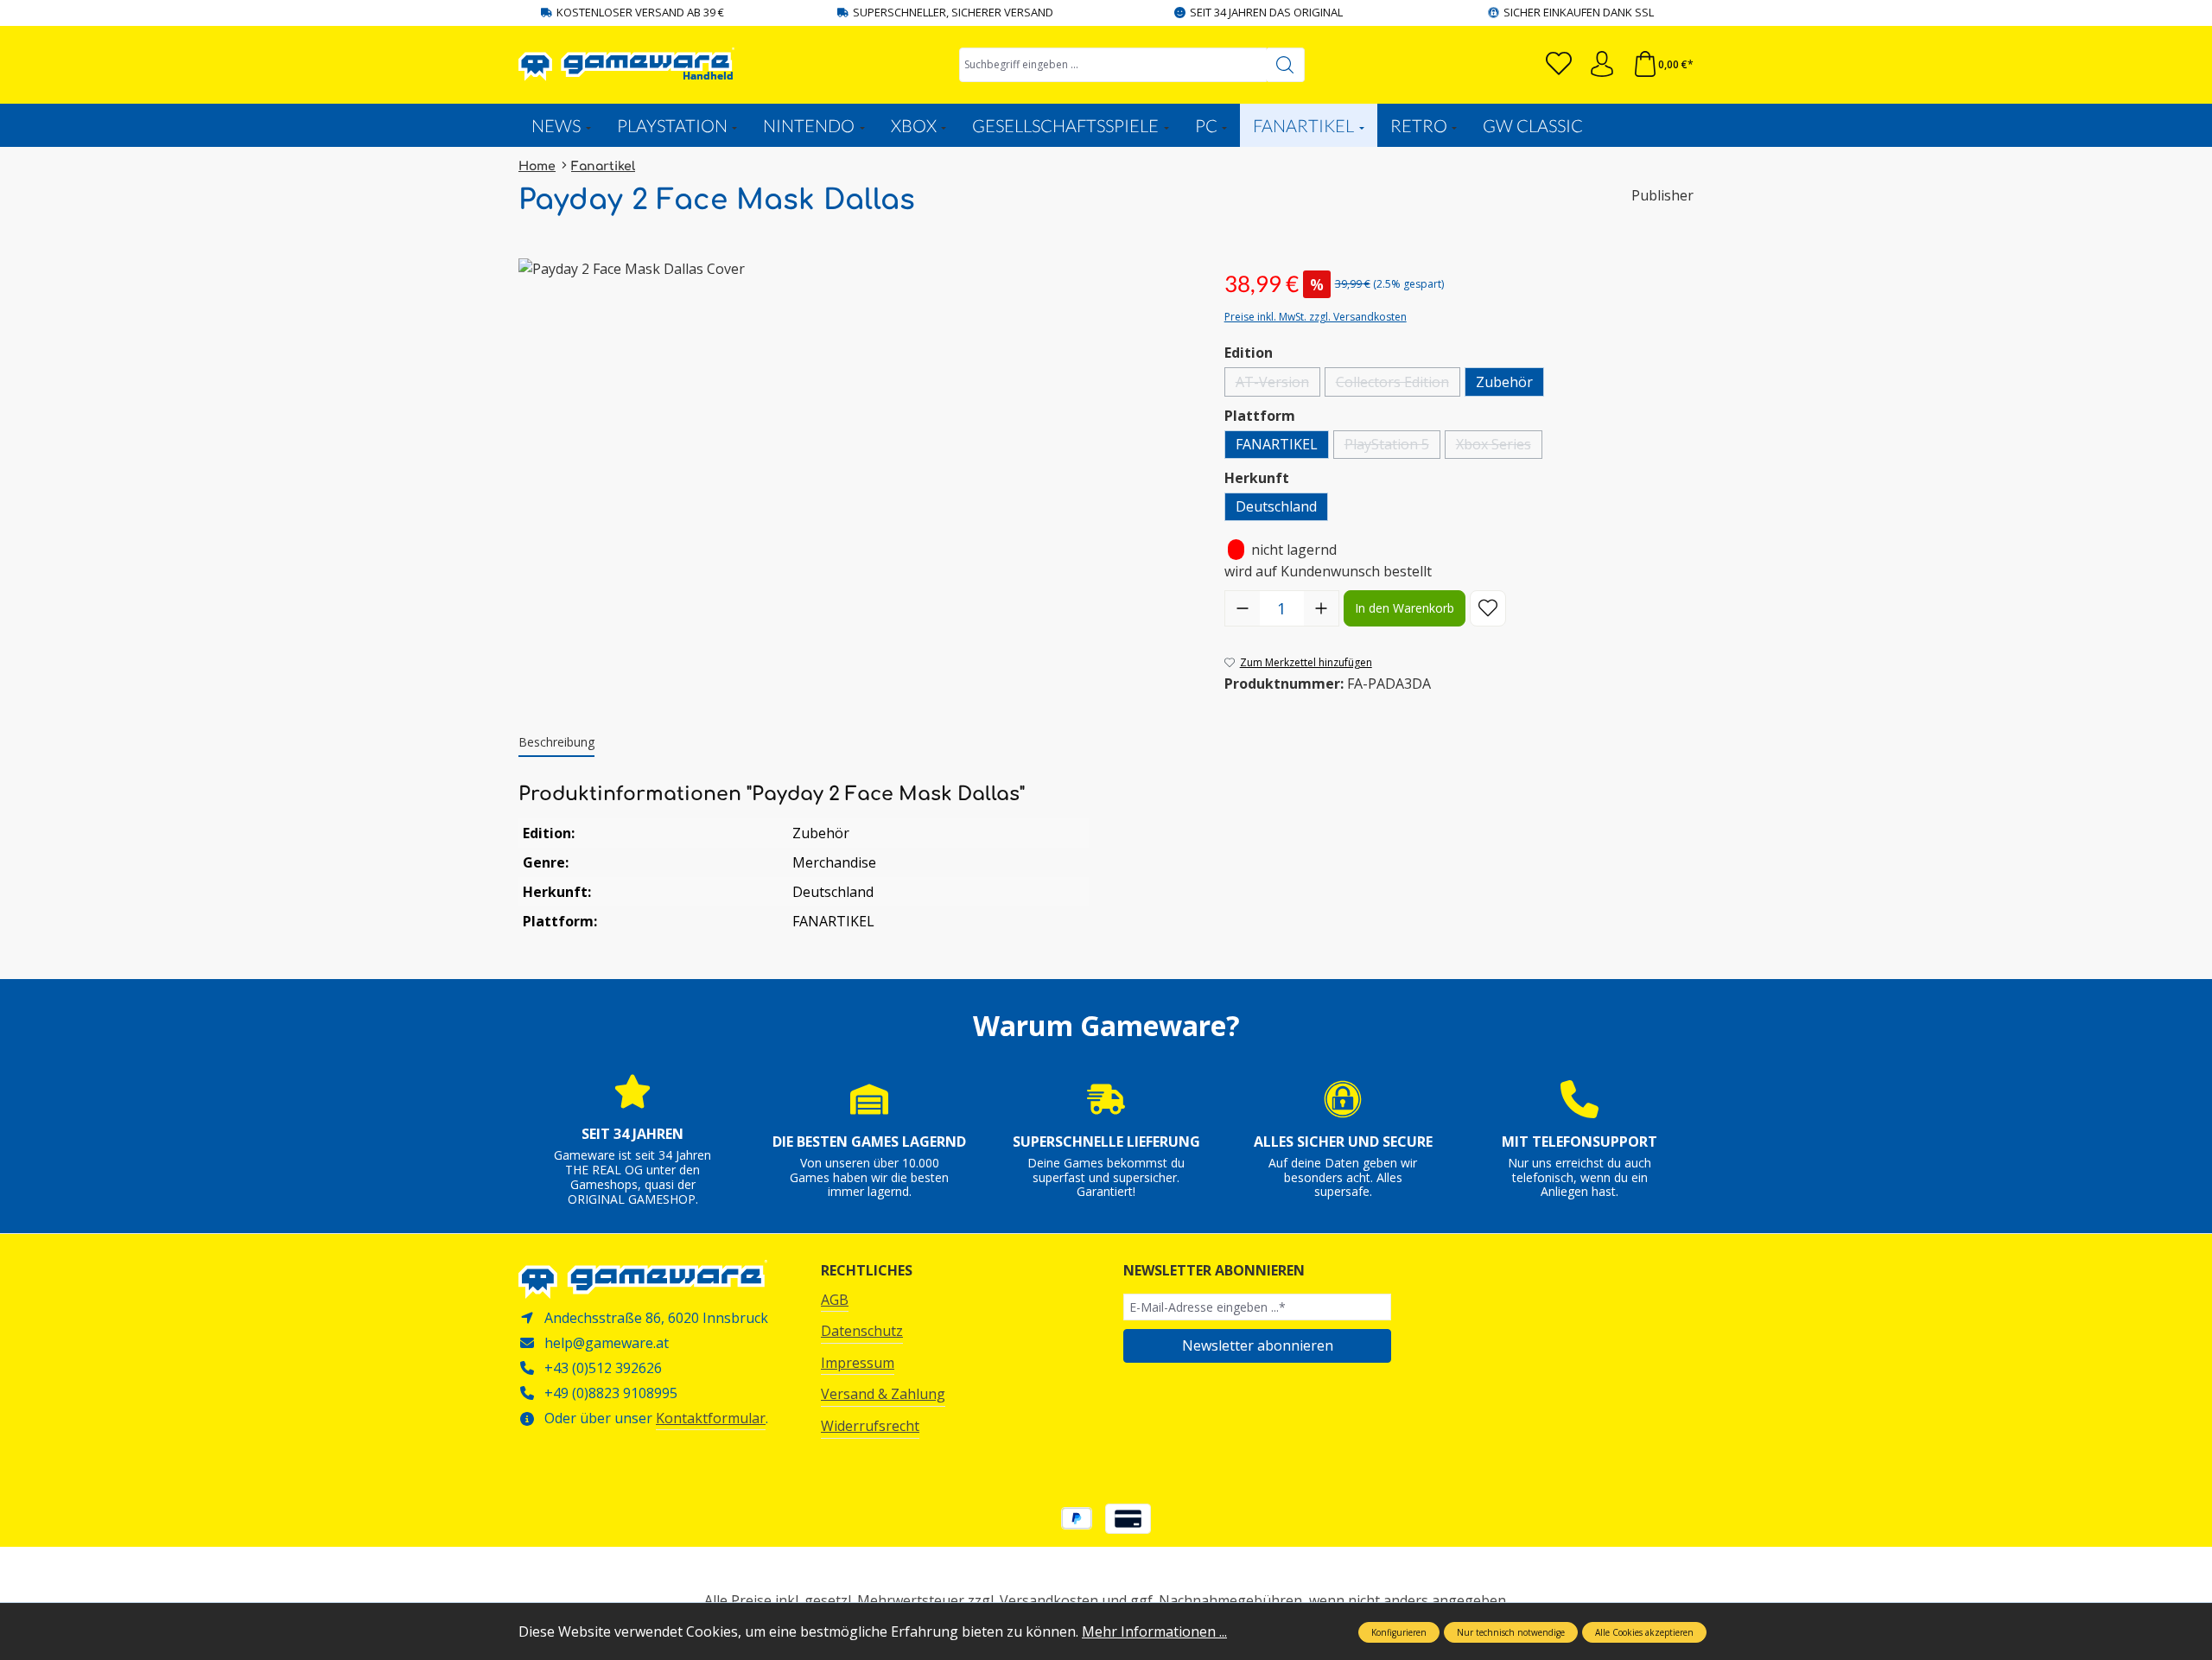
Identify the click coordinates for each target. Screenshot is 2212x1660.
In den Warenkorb (1405, 608)
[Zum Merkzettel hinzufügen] (1488, 608)
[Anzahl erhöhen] (1321, 608)
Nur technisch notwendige (1511, 1632)
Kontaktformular (711, 1418)
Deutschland (1276, 506)
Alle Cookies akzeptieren (1644, 1632)
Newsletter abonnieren (1258, 1345)
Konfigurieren (1399, 1632)
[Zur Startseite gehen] (626, 64)
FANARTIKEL (1277, 444)
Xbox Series (1499, 446)
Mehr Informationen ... (1154, 1631)
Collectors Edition (1398, 384)
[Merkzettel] (1559, 64)
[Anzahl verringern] (1243, 608)
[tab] (556, 743)
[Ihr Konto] (1602, 64)
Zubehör (1504, 382)
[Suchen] (1285, 65)
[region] (854, 444)
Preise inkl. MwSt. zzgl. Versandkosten (1316, 317)
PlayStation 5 (1392, 446)
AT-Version (1278, 384)
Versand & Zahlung (883, 1394)
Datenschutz (862, 1331)
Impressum (858, 1363)
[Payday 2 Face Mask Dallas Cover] (854, 444)
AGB (835, 1300)
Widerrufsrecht (870, 1426)
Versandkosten (1049, 1600)
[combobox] (1113, 65)
